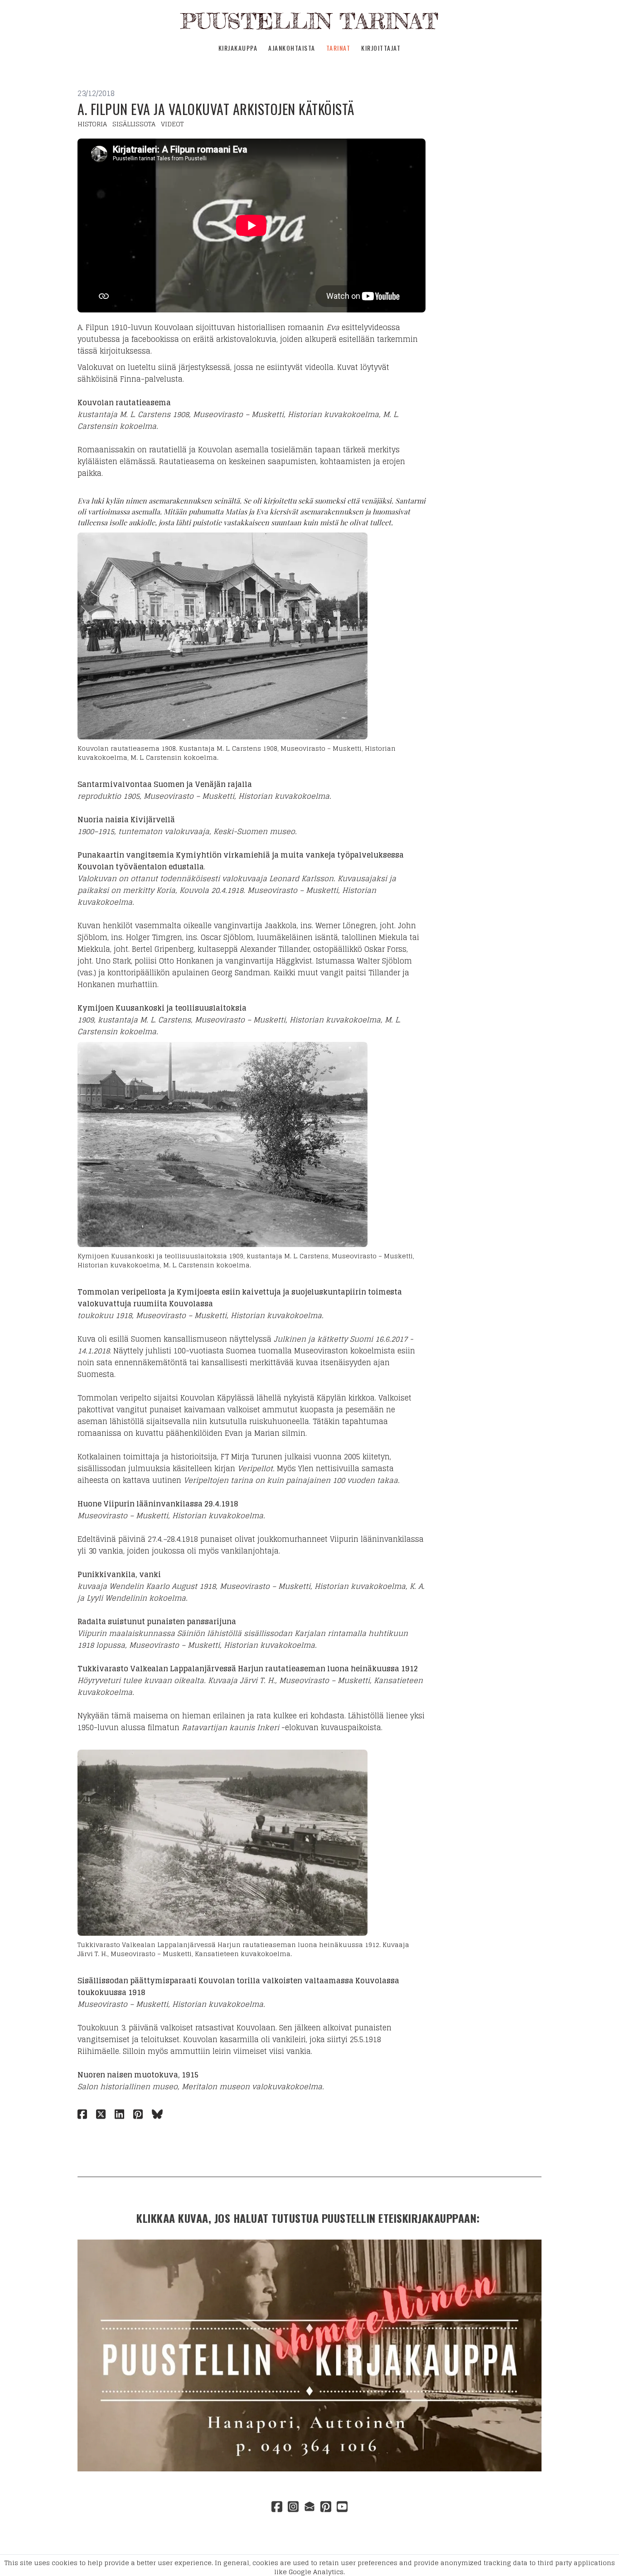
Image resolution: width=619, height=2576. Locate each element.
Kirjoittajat (381, 48)
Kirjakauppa (238, 48)
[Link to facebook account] (277, 2506)
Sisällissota (134, 124)
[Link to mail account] (309, 2506)
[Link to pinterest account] (326, 2506)
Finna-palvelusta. (153, 379)
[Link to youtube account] (342, 2506)
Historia (92, 124)
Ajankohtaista (292, 48)
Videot (172, 124)
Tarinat (339, 48)
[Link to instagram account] (293, 2506)
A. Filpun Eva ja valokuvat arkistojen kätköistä (216, 109)
